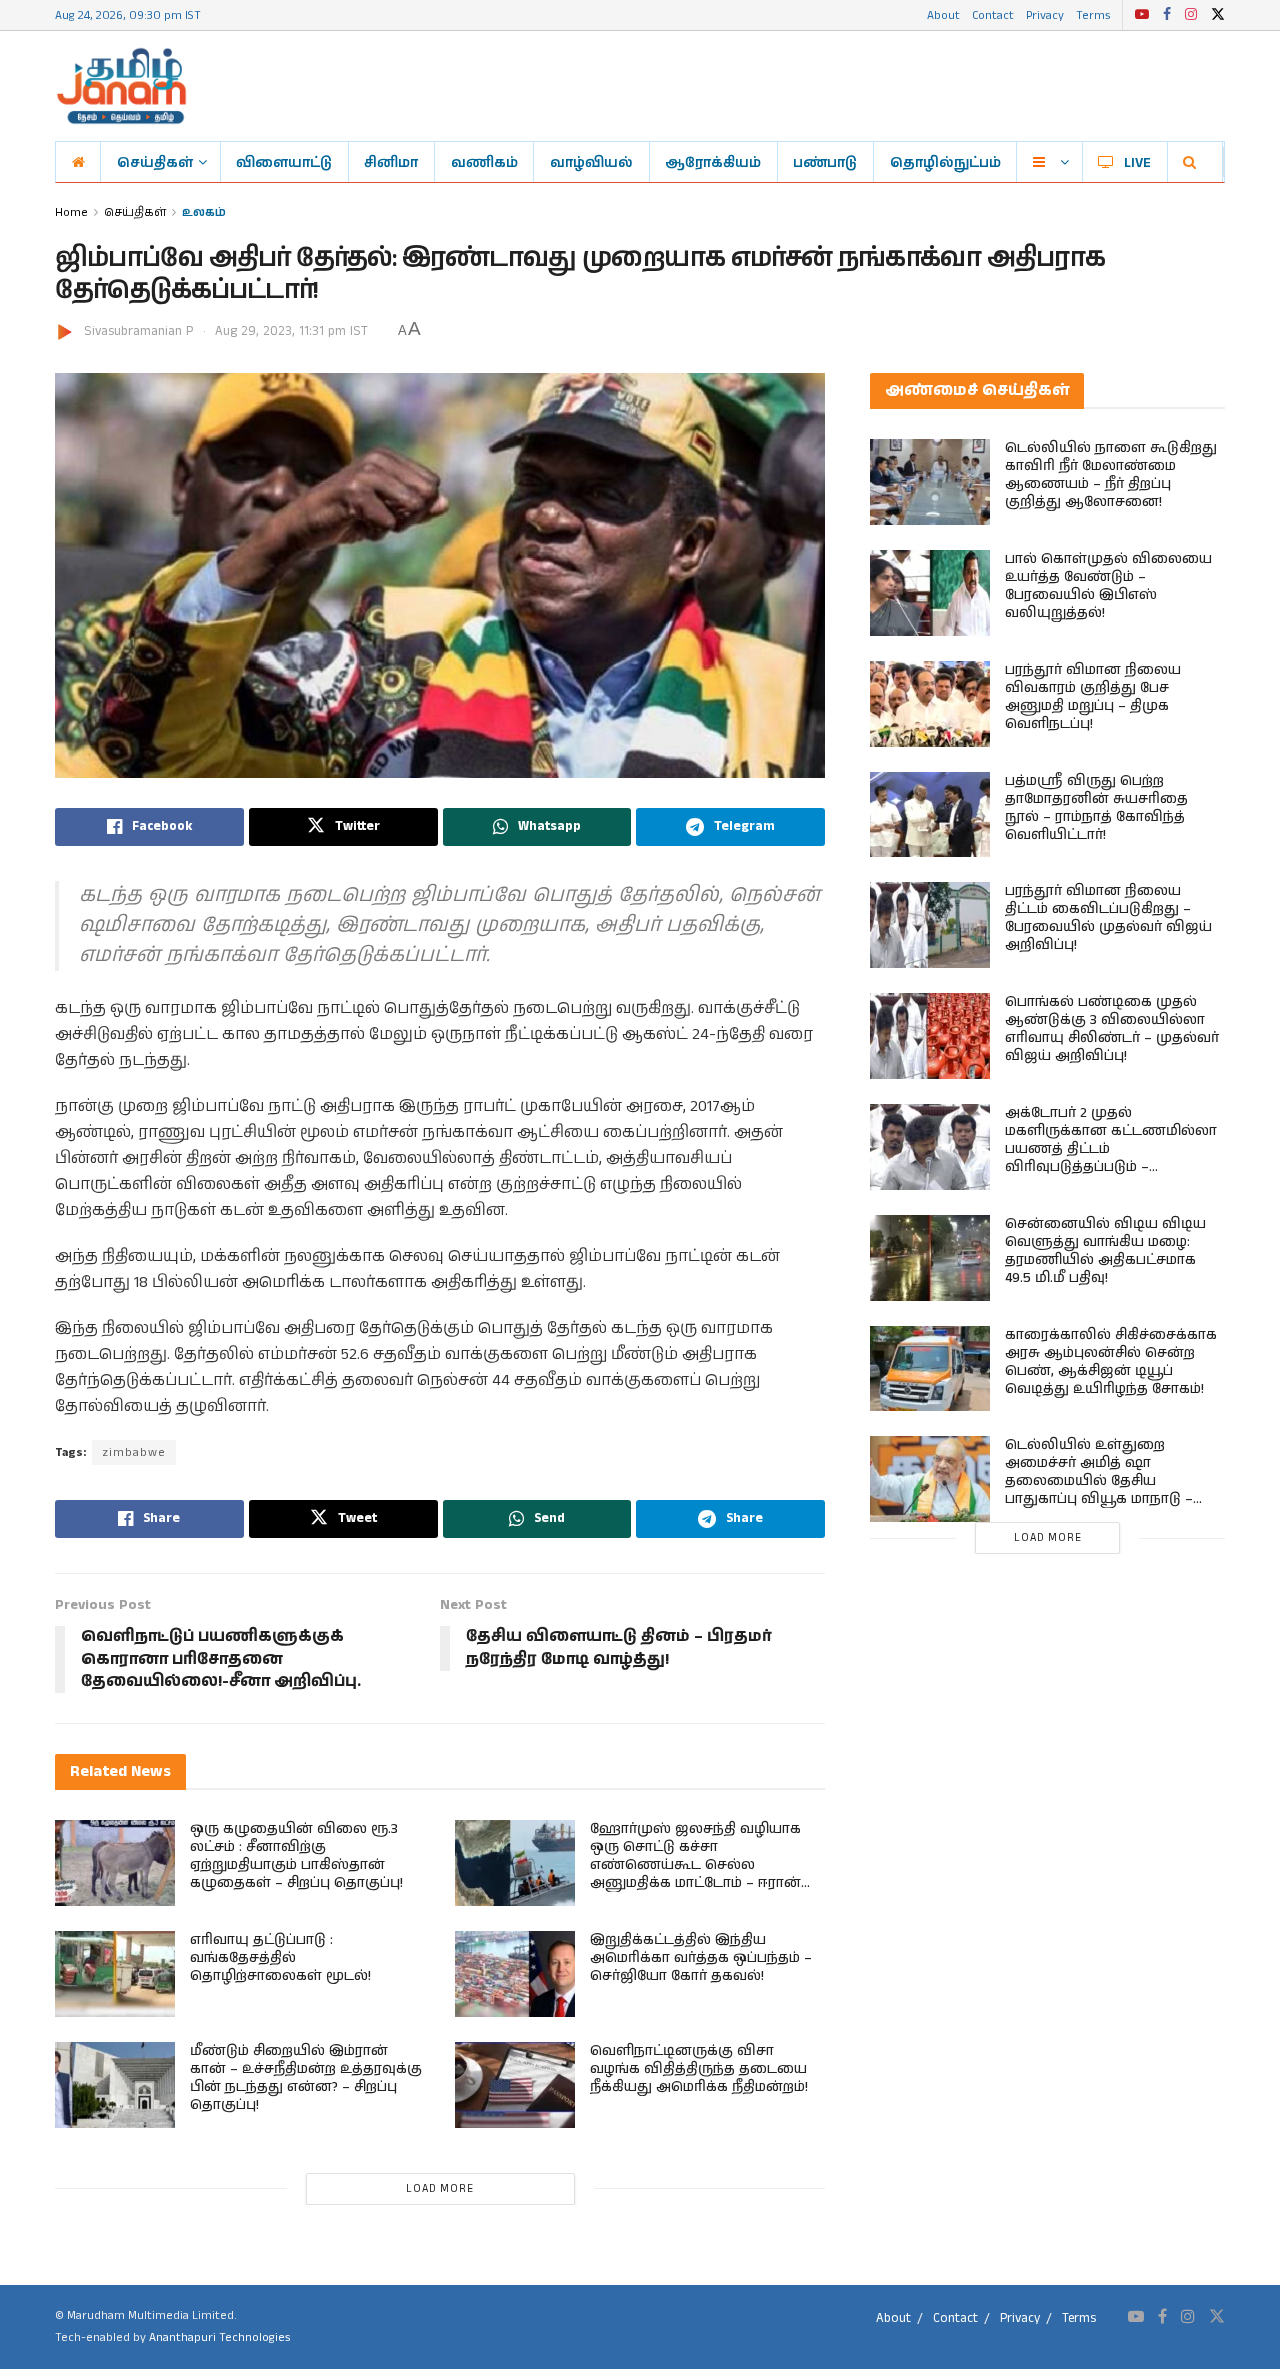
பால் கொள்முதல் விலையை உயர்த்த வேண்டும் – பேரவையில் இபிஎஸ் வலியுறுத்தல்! (1108, 586)
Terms (1093, 14)
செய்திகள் (155, 162)
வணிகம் (484, 162)
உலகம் (204, 211)
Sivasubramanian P (138, 331)
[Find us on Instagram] (1191, 15)
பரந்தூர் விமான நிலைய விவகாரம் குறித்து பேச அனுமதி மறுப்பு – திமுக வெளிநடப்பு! (1093, 697)
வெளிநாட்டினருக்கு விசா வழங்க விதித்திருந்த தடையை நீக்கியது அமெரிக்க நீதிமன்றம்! (699, 2069)
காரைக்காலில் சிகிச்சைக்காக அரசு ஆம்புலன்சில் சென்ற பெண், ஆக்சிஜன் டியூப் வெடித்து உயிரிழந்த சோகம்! (1111, 1362)
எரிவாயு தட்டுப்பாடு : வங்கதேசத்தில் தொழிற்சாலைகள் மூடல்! (280, 1958)
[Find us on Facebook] (1167, 15)
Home (71, 211)
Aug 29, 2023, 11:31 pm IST (291, 331)
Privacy (1045, 14)
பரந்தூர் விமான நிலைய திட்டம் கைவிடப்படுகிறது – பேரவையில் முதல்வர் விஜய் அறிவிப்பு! (1108, 918)
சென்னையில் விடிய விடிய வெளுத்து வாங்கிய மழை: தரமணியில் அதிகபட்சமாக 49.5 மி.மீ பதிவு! (1105, 1251)
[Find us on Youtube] (1142, 15)
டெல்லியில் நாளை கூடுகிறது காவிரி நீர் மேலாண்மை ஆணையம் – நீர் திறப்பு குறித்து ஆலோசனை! (1111, 475)
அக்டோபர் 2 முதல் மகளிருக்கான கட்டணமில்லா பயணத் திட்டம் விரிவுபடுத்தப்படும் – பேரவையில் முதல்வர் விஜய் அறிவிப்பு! (1111, 1158)
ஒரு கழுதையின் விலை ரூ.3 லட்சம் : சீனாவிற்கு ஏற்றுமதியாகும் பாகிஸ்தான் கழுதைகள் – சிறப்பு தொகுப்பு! (296, 1856)
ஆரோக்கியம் (713, 162)
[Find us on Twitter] (1218, 15)
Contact (993, 14)
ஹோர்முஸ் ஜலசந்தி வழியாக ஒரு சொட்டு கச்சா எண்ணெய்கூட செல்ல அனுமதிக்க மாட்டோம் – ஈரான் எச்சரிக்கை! (695, 1865)
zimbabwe (134, 1452)
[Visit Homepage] (121, 86)
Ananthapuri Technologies (219, 2337)
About (943, 14)
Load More (440, 2189)
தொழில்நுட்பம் (945, 162)
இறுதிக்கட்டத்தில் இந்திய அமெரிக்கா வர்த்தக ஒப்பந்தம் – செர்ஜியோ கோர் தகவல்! (701, 1958)
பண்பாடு (825, 162)
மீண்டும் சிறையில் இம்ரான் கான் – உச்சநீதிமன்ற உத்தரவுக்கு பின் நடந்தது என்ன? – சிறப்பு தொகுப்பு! (306, 2078)
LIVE (1137, 162)
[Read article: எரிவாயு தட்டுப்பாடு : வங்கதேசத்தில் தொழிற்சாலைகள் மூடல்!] (115, 1974)
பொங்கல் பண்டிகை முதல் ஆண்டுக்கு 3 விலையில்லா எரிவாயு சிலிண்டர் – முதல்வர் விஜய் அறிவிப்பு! (1112, 1029)
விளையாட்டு (284, 162)
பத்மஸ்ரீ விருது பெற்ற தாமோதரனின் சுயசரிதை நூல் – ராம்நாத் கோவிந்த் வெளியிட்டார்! (1096, 808)
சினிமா (391, 162)
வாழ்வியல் (591, 162)
